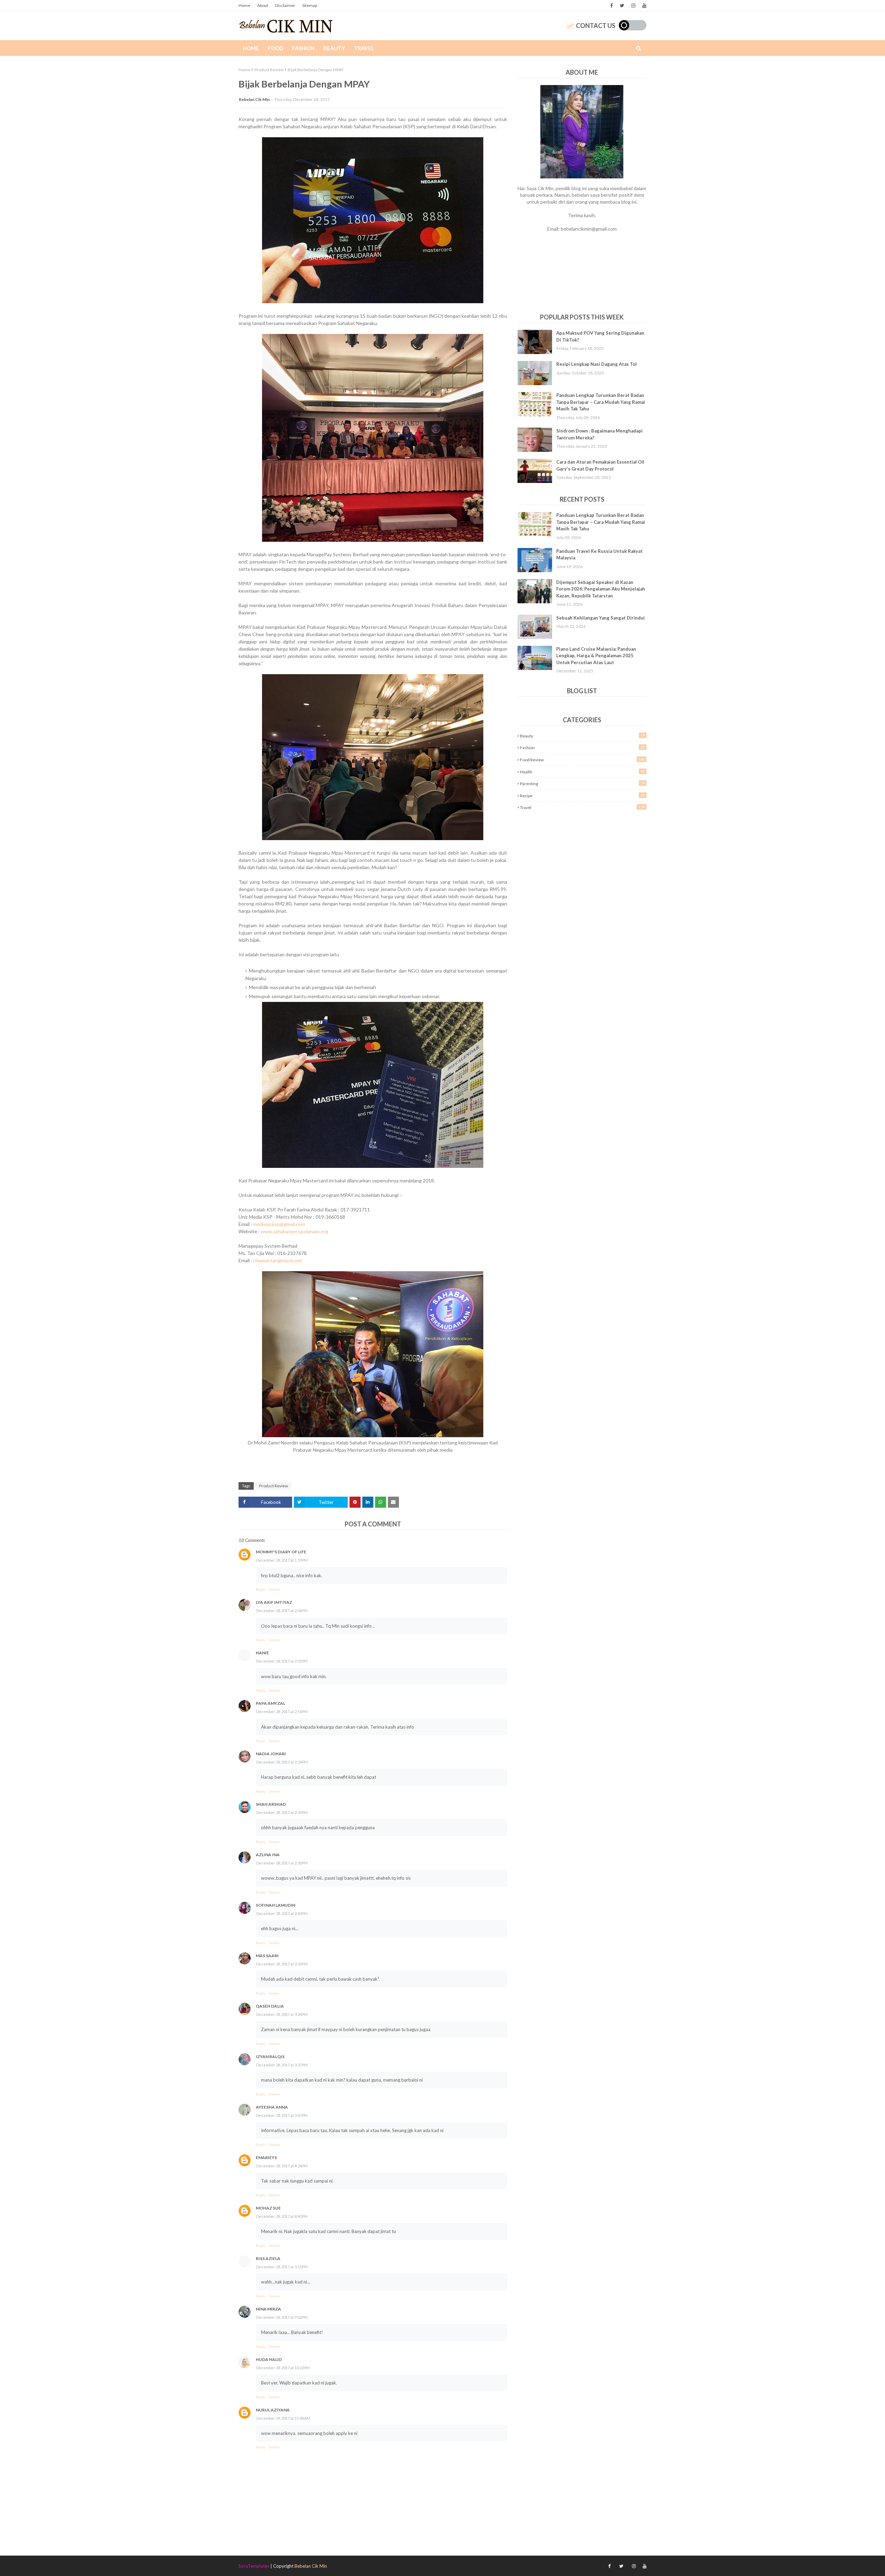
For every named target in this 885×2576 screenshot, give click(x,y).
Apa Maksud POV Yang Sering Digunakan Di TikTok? (600, 336)
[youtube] (644, 6)
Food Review (582, 760)
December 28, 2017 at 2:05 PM (282, 1661)
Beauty (582, 736)
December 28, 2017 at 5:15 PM (282, 2267)
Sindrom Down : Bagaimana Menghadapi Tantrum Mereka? (599, 434)
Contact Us (596, 26)
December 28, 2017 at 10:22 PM (283, 2368)
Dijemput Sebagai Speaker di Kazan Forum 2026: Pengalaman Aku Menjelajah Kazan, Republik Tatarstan (601, 589)
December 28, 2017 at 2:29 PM (282, 1812)
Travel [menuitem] (364, 48)
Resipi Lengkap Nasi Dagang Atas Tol (597, 364)
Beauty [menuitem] (334, 48)
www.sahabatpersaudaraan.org (294, 1231)
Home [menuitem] (251, 48)
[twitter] (622, 6)
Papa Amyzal (271, 1703)
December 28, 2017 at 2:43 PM (282, 1913)
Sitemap (310, 5)
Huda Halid (269, 2359)
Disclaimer (285, 5)
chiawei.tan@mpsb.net (278, 1260)
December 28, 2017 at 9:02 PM (282, 2317)
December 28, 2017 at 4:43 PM (282, 2216)
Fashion (582, 747)
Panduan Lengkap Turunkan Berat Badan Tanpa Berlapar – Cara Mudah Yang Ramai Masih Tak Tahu (601, 402)
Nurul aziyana (273, 2410)
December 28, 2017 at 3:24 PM (282, 2014)
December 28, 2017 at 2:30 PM (282, 1863)
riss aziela (268, 2258)
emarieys (266, 2157)
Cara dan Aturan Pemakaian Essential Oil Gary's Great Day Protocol (600, 465)
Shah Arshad (271, 1804)
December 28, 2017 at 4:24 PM (282, 2166)
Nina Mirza (268, 2309)
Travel (582, 807)
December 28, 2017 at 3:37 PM (282, 2065)
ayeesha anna (272, 2107)
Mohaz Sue (268, 2208)
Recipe (582, 796)
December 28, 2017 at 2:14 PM (282, 1712)
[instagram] (633, 6)
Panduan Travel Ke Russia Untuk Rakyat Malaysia (599, 555)
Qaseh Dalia (270, 2006)
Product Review (269, 70)
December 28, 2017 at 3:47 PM (282, 2115)
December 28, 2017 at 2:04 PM (282, 1611)
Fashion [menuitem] (303, 48)
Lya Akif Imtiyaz (274, 1602)
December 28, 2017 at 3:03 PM (282, 1964)
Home (244, 5)
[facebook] (612, 6)
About (263, 5)
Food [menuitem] (276, 48)
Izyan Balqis (270, 2057)
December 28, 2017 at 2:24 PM (282, 1762)
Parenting (582, 783)
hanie (262, 1653)
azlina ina (268, 1855)
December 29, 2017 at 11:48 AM (283, 2418)
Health (582, 772)
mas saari (267, 1956)
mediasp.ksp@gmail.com (279, 1224)
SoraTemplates (254, 2566)
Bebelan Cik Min (254, 99)
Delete (274, 1589)
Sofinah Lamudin (276, 1905)
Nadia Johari (271, 1754)
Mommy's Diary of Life (281, 1552)
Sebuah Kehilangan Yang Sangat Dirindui (600, 618)
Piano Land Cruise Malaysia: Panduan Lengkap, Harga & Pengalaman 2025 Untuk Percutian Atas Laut (596, 656)
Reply (260, 1589)
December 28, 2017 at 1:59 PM (282, 1560)
